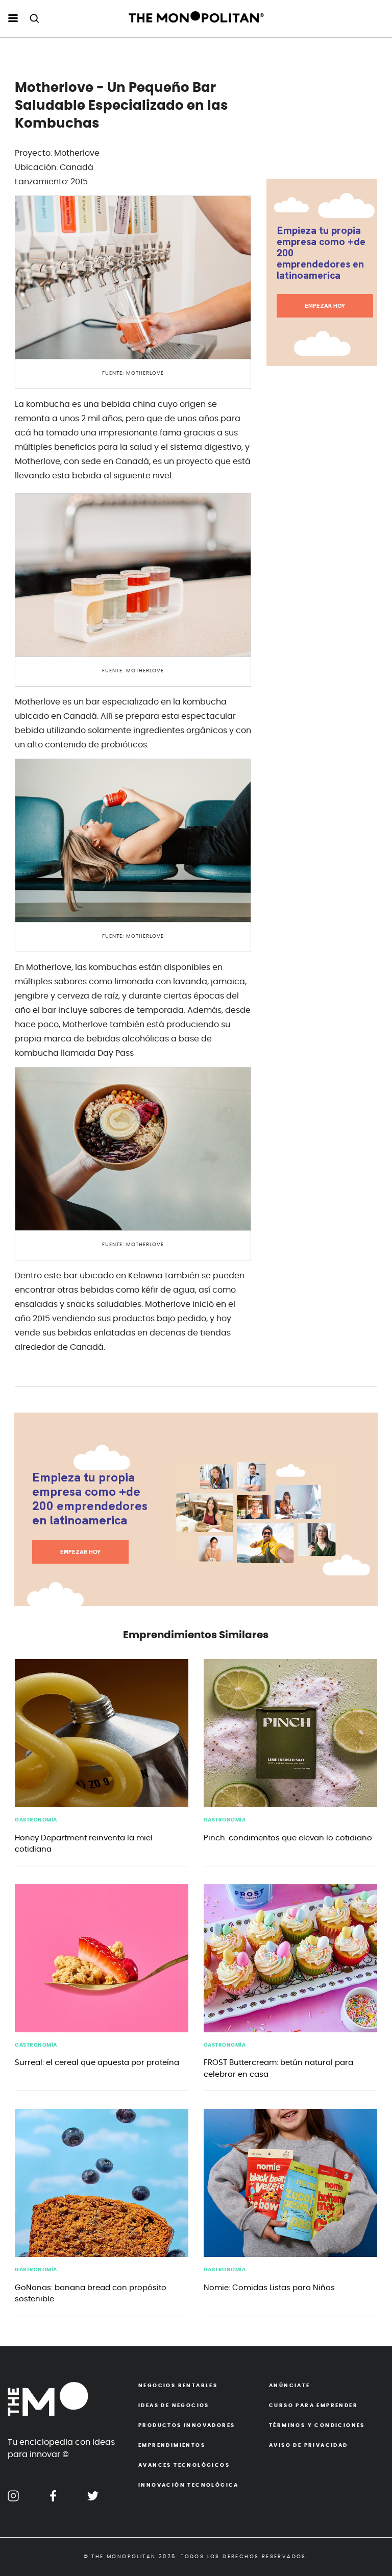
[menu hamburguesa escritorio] (13, 19)
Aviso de (309, 2445)
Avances (184, 2465)
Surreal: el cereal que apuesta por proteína (97, 2063)
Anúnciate (290, 2386)
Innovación (189, 2485)
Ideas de (174, 2405)
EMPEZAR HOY (325, 306)
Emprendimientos (172, 2445)
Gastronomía (36, 1820)
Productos (187, 2425)
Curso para (313, 2405)
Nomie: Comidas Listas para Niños (269, 2288)
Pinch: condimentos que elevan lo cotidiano (288, 1838)
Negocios (178, 2386)
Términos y (317, 2425)
